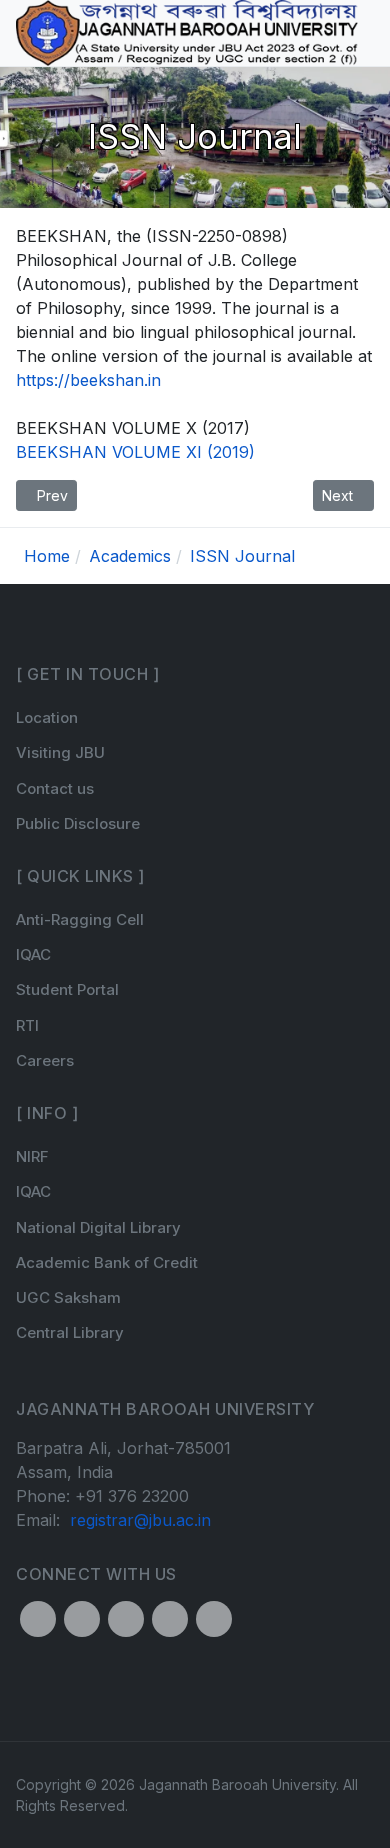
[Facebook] (38, 1619)
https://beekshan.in (88, 380)
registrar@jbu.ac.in (140, 1520)
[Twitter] (82, 1619)
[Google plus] (170, 1619)
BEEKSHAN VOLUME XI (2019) (135, 452)
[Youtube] (214, 1619)
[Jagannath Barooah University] (187, 32)
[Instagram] (126, 1619)
